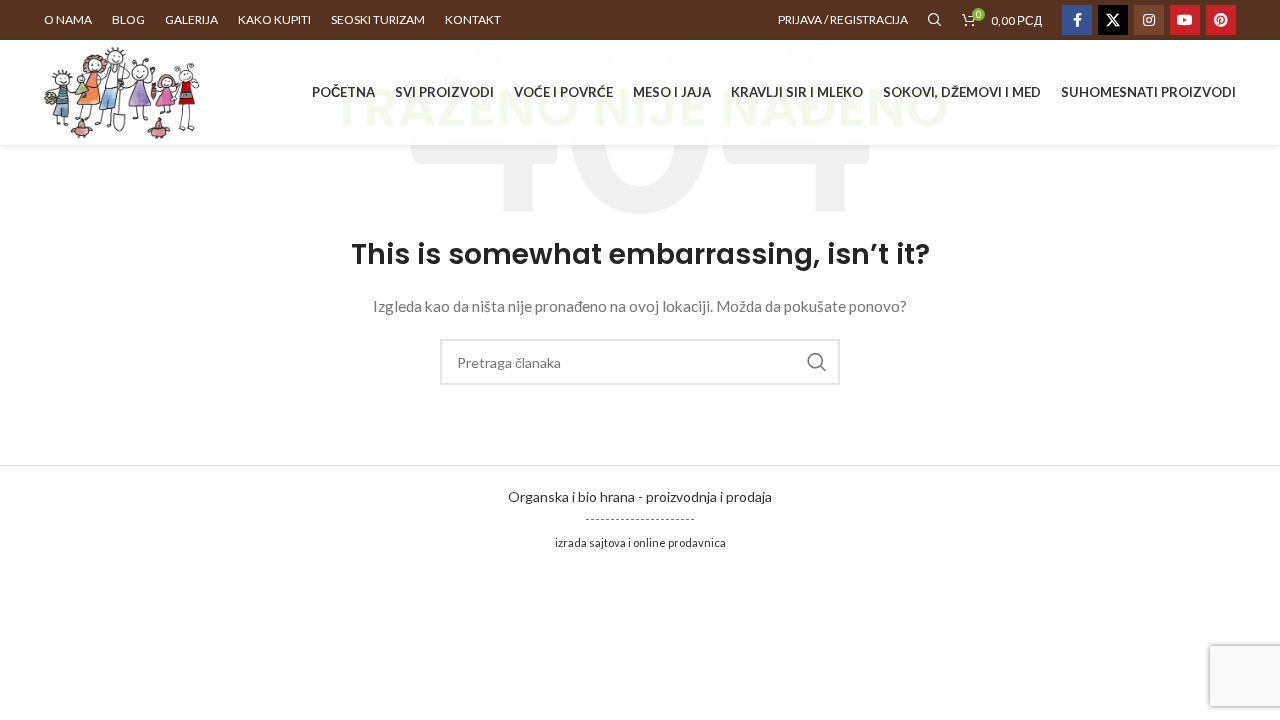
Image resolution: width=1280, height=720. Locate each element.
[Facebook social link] (1077, 20)
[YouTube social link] (1185, 20)
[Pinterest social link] (1221, 20)
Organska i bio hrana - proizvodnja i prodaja (640, 496)
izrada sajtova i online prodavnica (640, 542)
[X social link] (1113, 20)
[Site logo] (121, 90)
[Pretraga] (935, 20)
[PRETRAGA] (817, 362)
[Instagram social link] (1149, 20)
